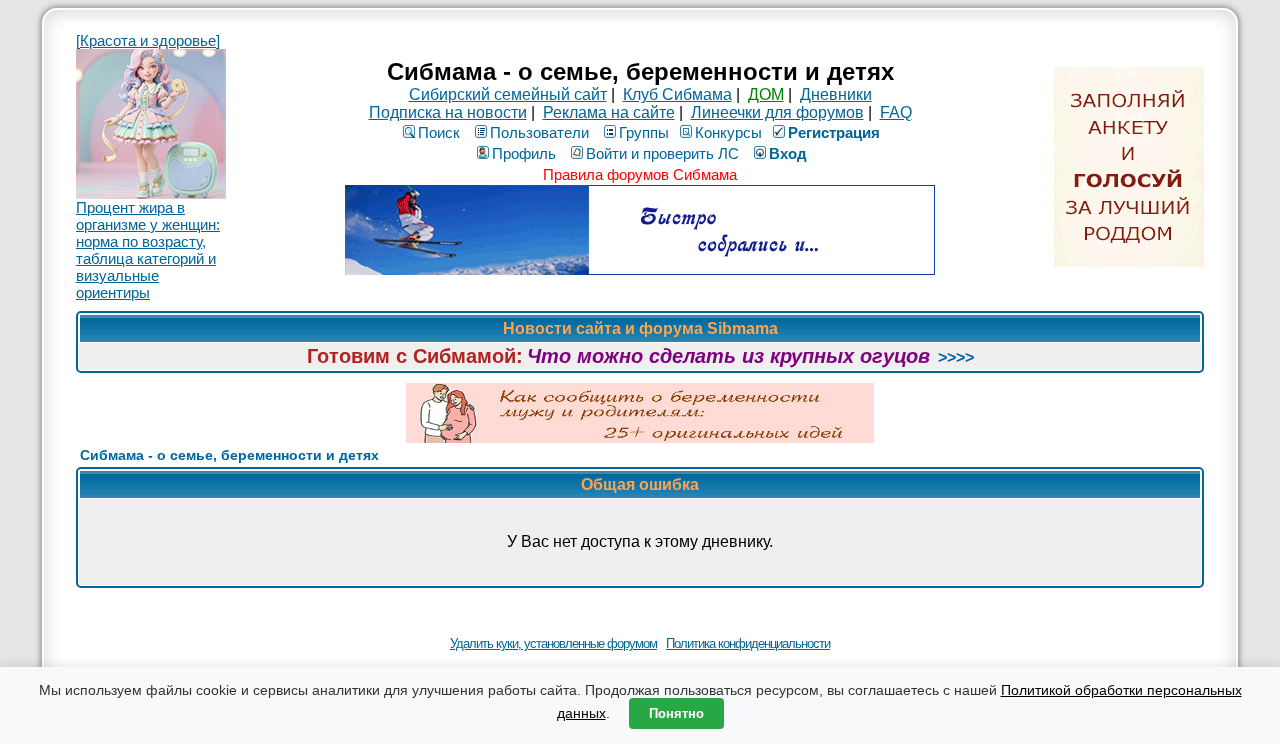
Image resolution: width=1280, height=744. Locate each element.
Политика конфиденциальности (748, 643)
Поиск (439, 132)
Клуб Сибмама (677, 94)
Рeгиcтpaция (834, 132)
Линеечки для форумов (777, 112)
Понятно (676, 713)
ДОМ (766, 94)
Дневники (836, 94)
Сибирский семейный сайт (508, 94)
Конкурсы (728, 132)
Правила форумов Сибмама (640, 174)
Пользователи (539, 132)
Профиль (524, 153)
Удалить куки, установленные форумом (553, 643)
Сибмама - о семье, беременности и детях (229, 455)
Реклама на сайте (609, 112)
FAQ (896, 112)
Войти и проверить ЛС (662, 153)
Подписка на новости (448, 112)
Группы (644, 132)
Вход (788, 153)
